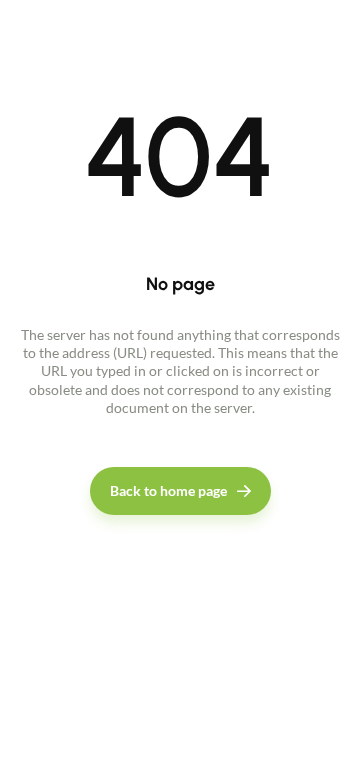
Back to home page (168, 490)
